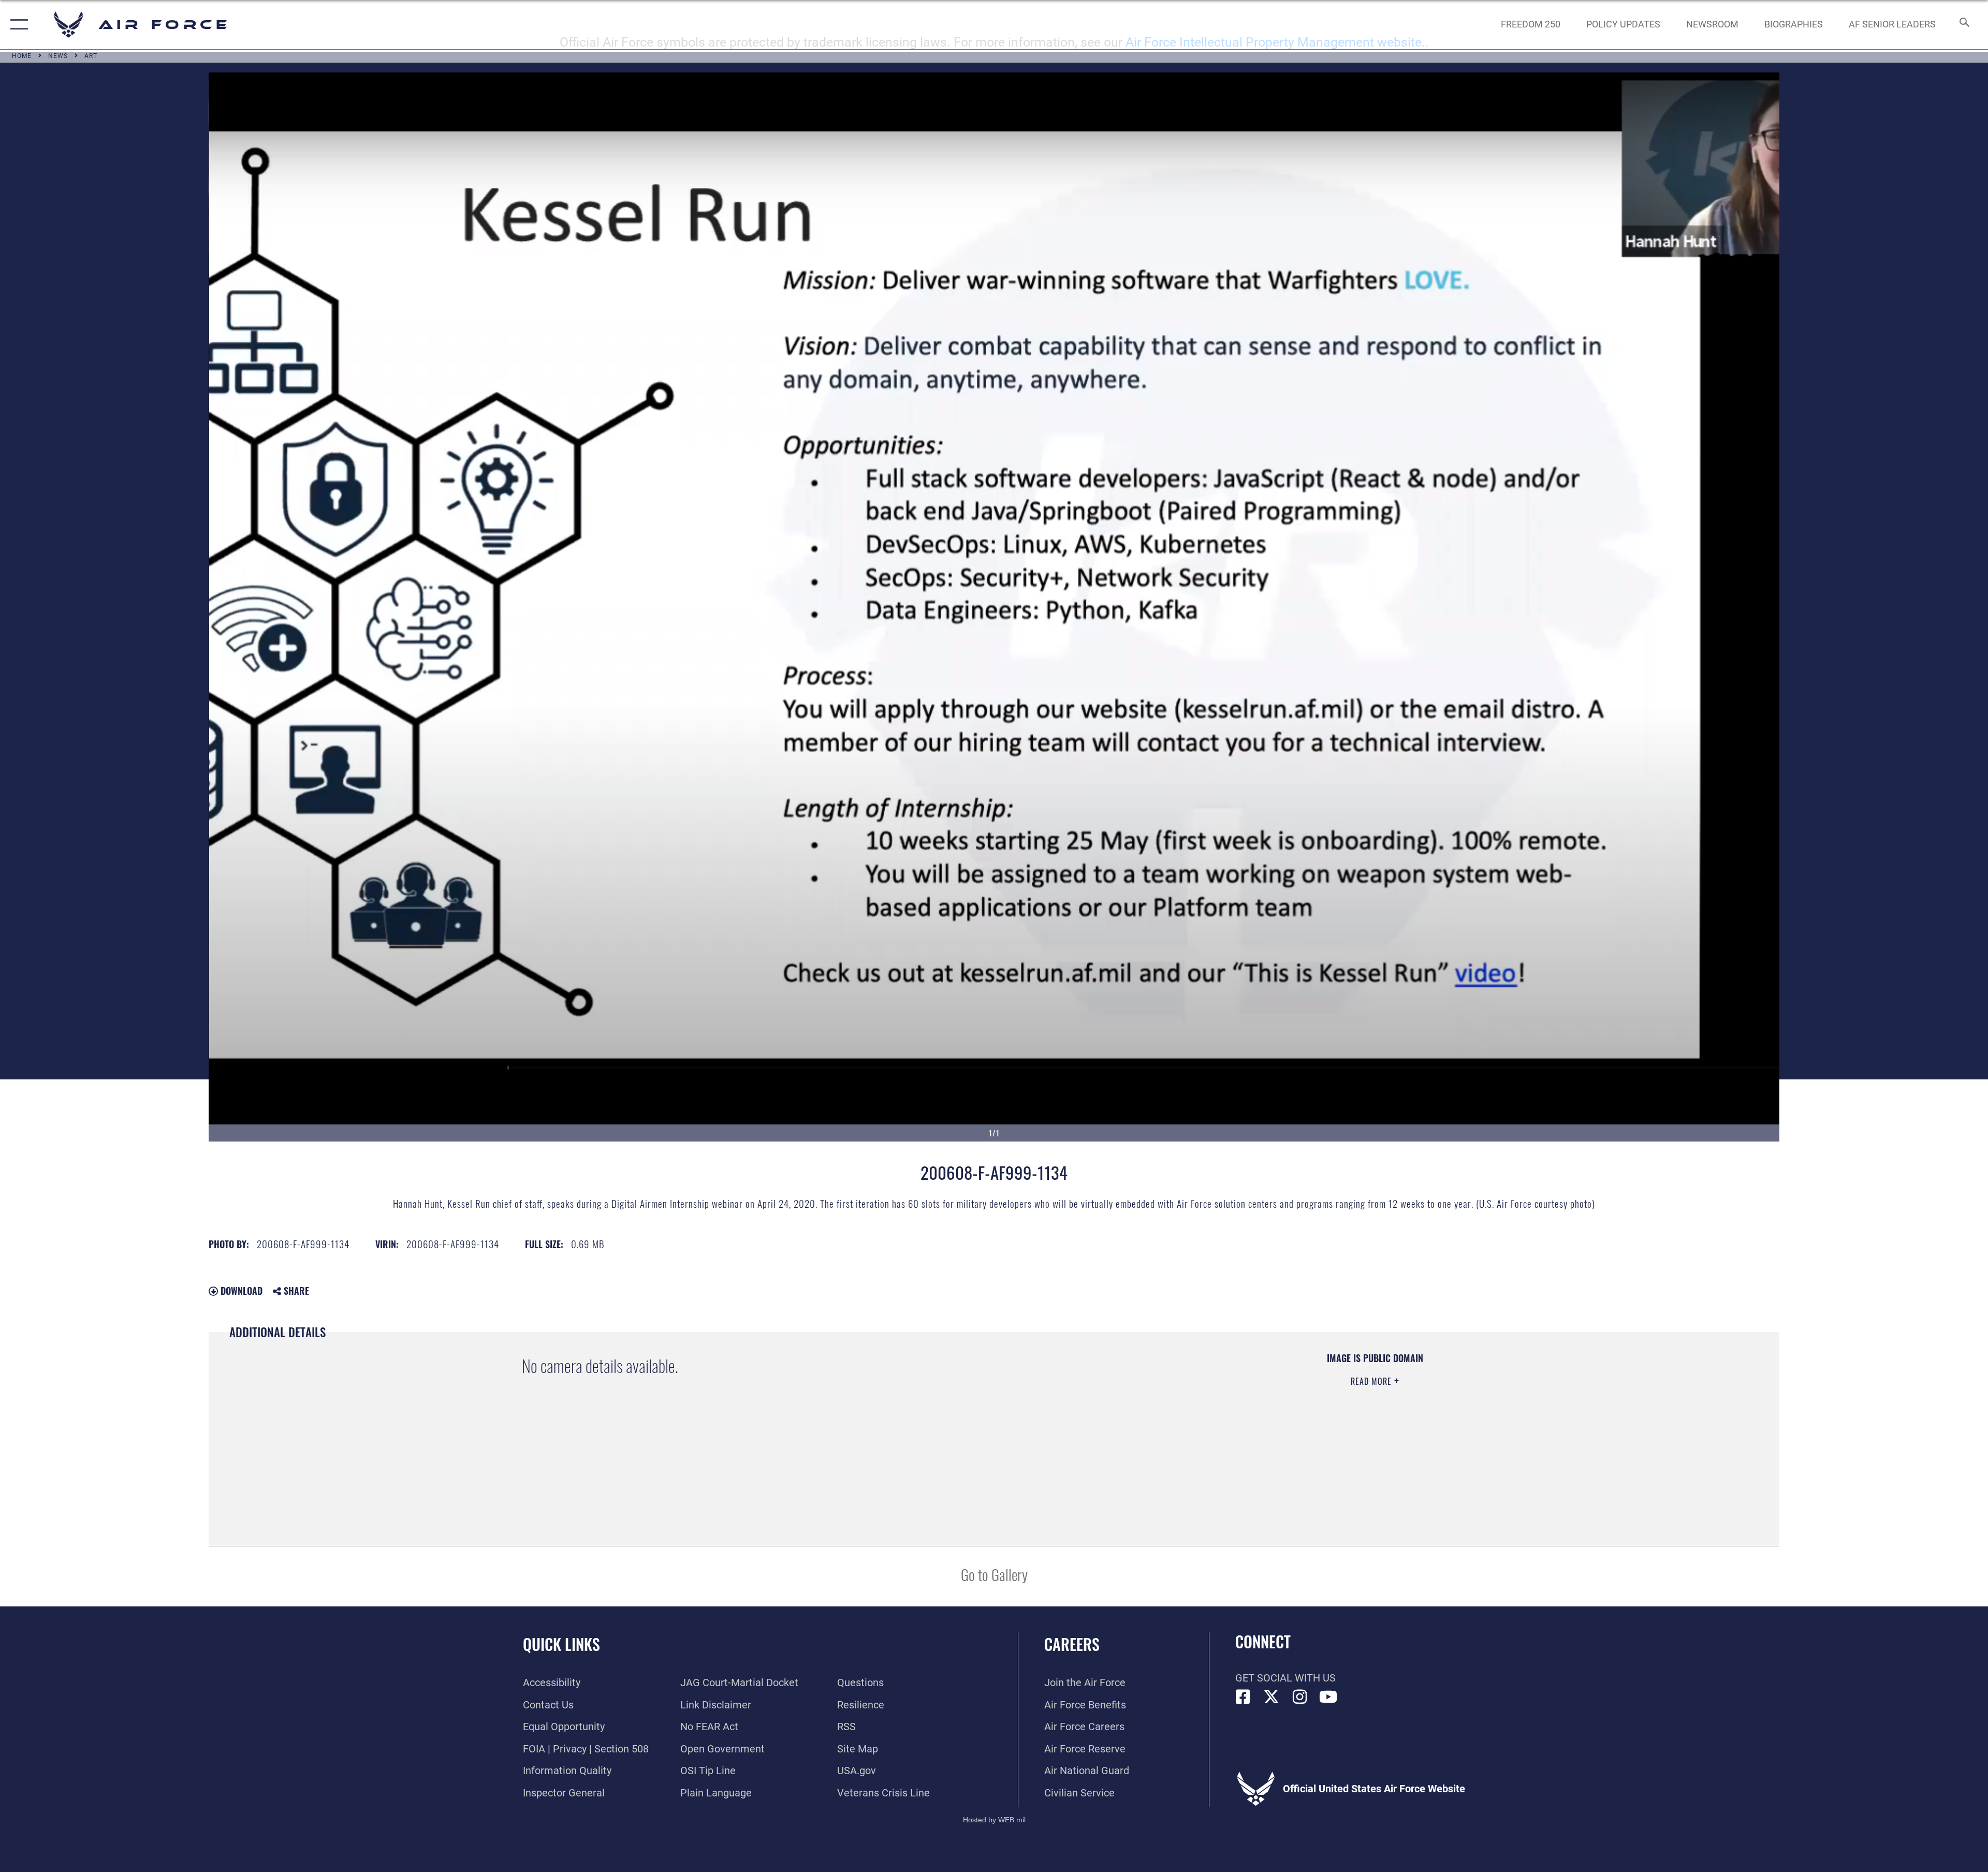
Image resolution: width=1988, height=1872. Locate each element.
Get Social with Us (1285, 1678)
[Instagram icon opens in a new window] (1300, 1697)
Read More (1372, 1381)
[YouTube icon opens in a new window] (1328, 1697)
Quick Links (561, 1644)
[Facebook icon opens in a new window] (1243, 1697)
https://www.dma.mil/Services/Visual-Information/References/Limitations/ (1326, 1418)
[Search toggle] (1963, 25)
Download (240, 1291)
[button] (17, 25)
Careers (1072, 1644)
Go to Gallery (994, 1574)
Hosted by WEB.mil (994, 1820)
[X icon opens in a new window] (1271, 1697)
